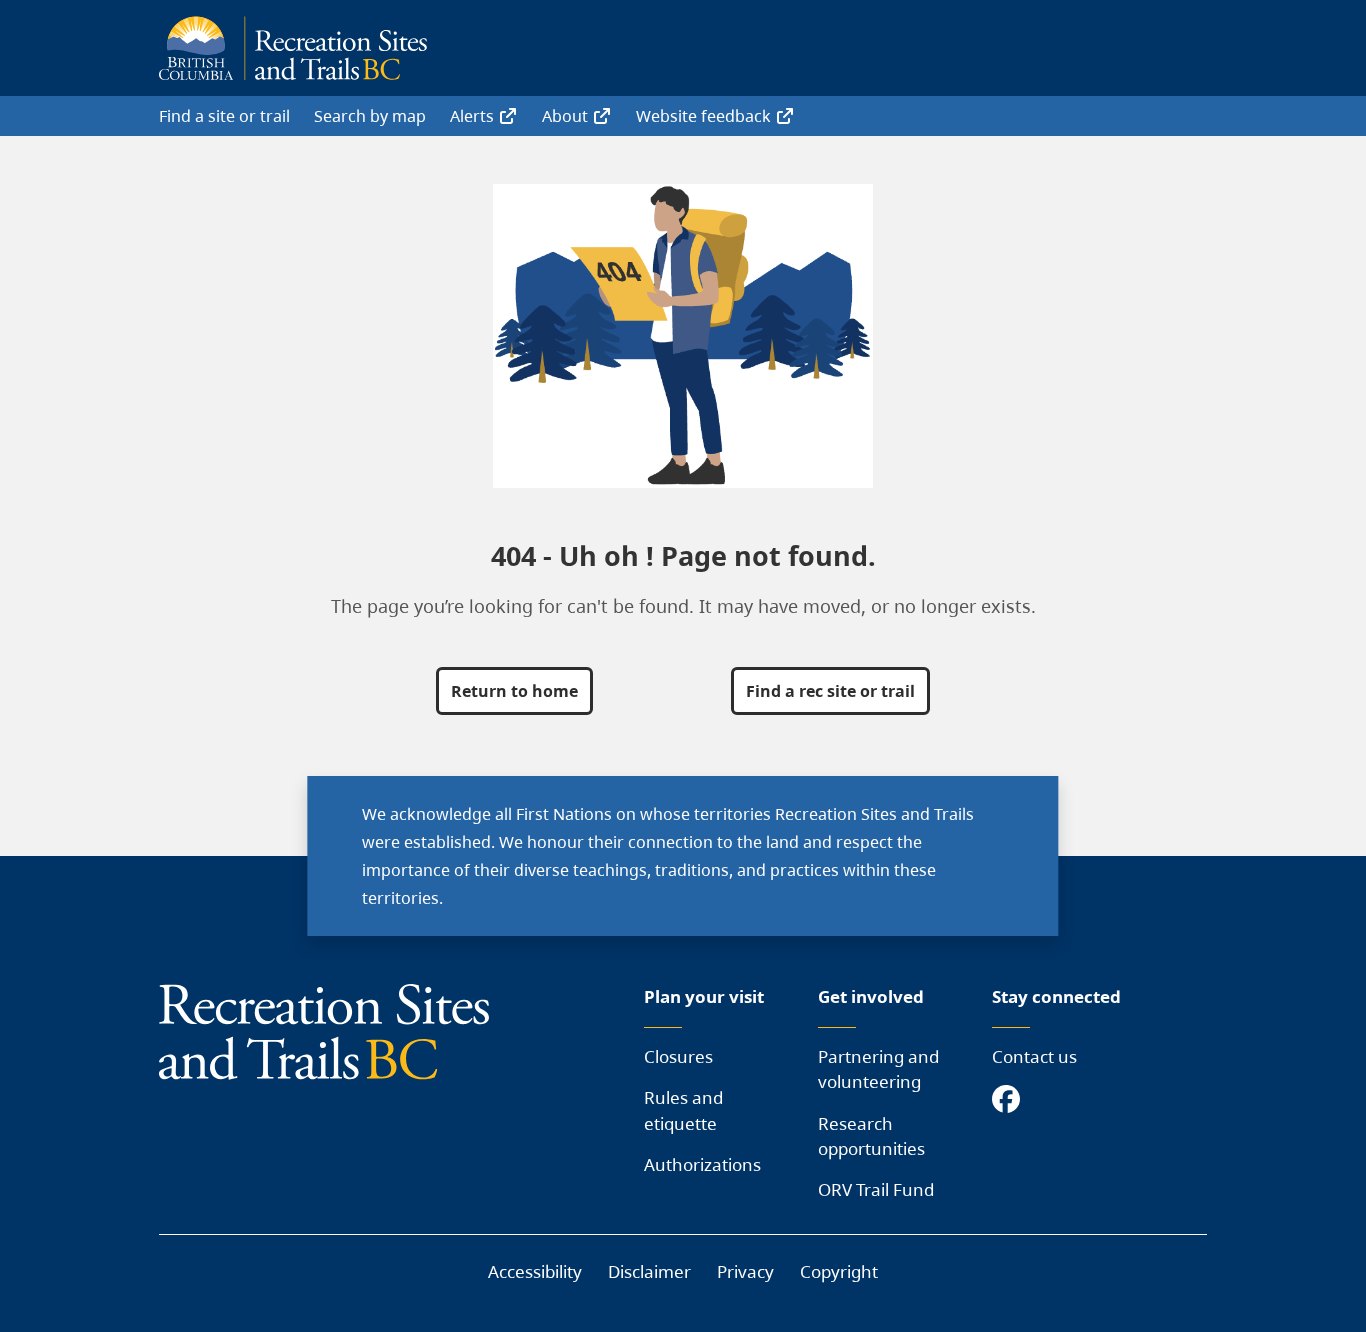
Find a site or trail (224, 116)
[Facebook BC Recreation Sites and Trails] (1011, 1100)
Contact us (1034, 1056)
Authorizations (702, 1164)
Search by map (370, 116)
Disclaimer (649, 1271)
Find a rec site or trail (830, 691)
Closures (678, 1056)
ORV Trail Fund (876, 1189)
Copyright (839, 1271)
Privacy (745, 1271)
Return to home (514, 691)
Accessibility (535, 1271)
